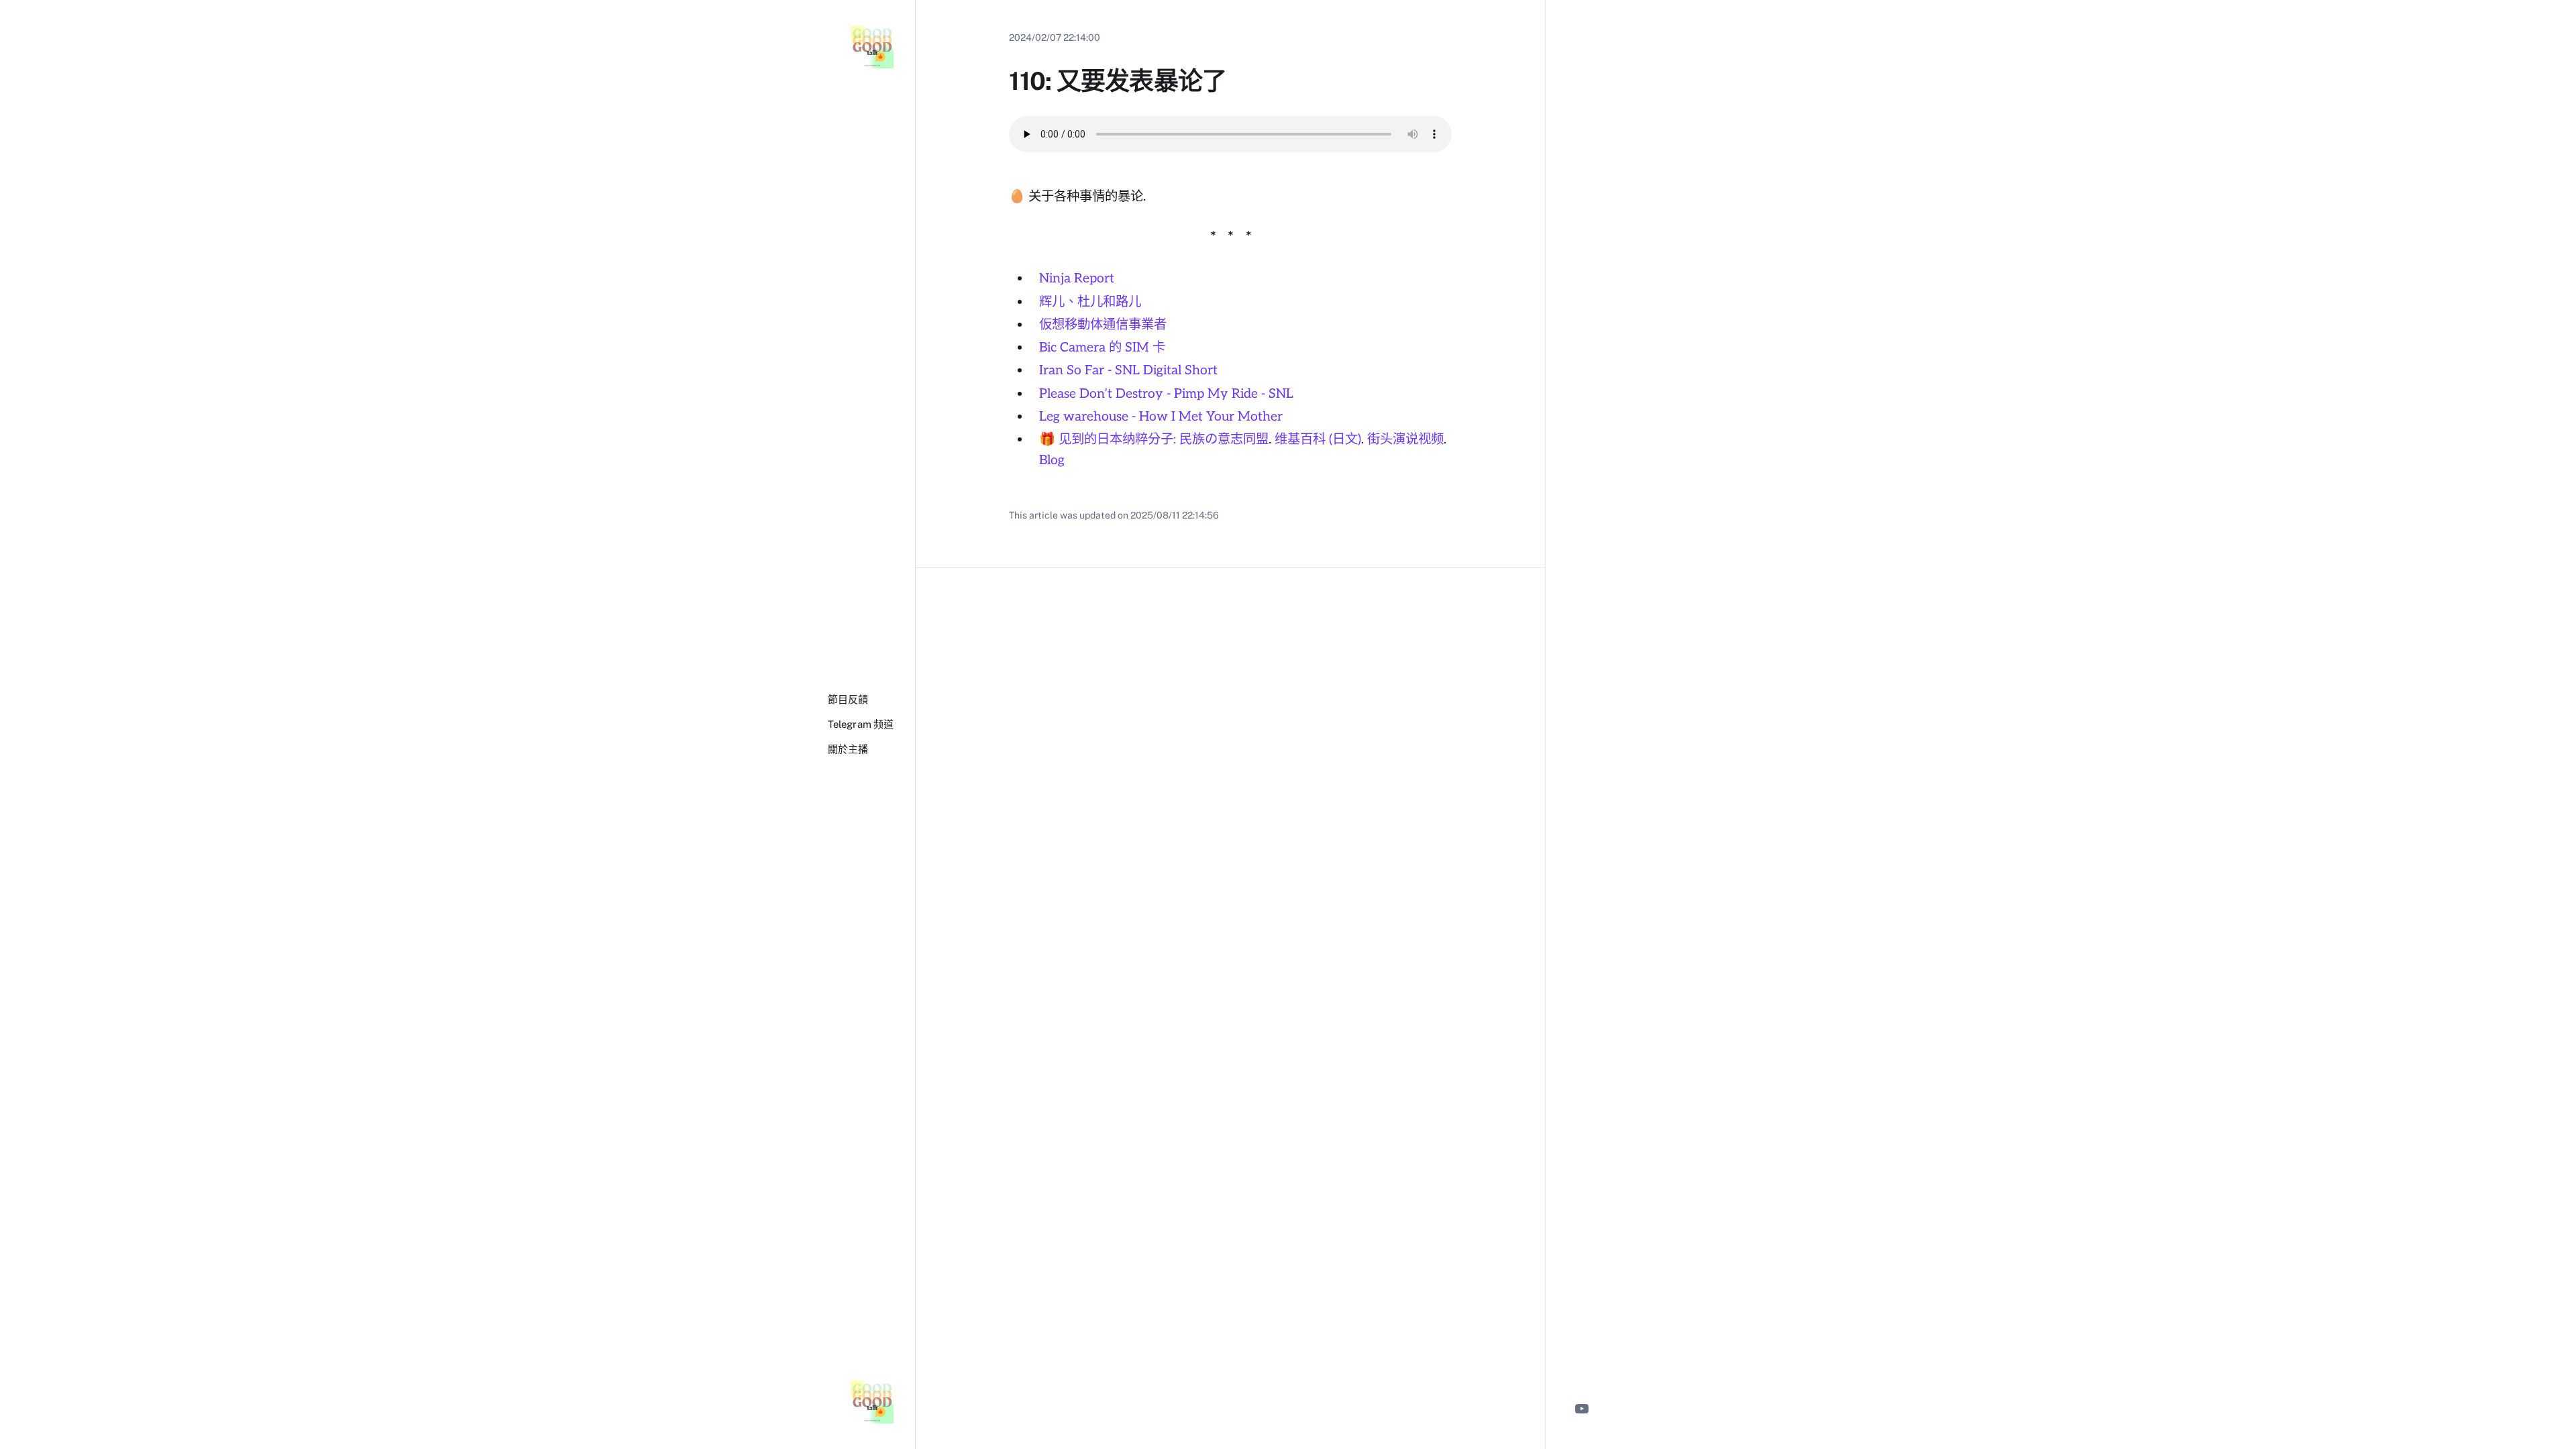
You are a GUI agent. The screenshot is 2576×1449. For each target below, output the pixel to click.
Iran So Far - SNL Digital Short (1128, 370)
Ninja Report (1077, 278)
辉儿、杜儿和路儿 (1090, 302)
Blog (1052, 460)
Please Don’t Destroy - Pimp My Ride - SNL (1166, 394)
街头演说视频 (1405, 439)
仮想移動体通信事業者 (1103, 325)
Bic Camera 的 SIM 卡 (1102, 347)
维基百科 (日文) (1318, 439)
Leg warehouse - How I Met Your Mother (1161, 417)
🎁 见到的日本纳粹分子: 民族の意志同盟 (1154, 439)
